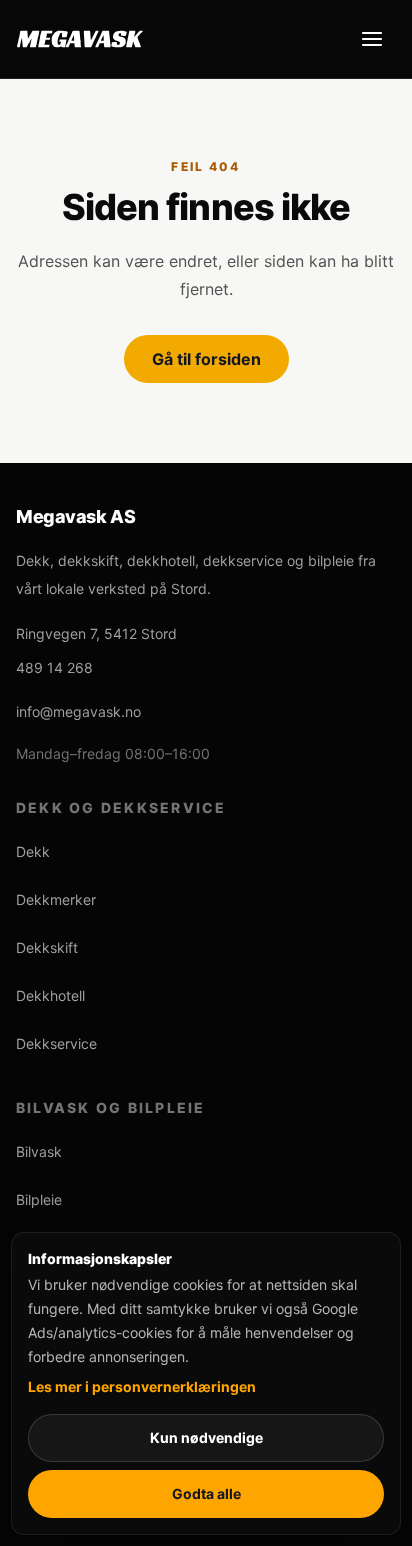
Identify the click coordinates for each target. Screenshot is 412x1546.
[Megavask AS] (80, 39)
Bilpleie (39, 1199)
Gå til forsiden (206, 359)
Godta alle (206, 1493)
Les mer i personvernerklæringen (142, 1386)
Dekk (33, 851)
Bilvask (39, 1151)
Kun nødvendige (206, 1437)
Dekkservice (56, 1043)
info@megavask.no (78, 711)
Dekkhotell (50, 995)
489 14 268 (54, 667)
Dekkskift (47, 947)
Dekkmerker (56, 899)
